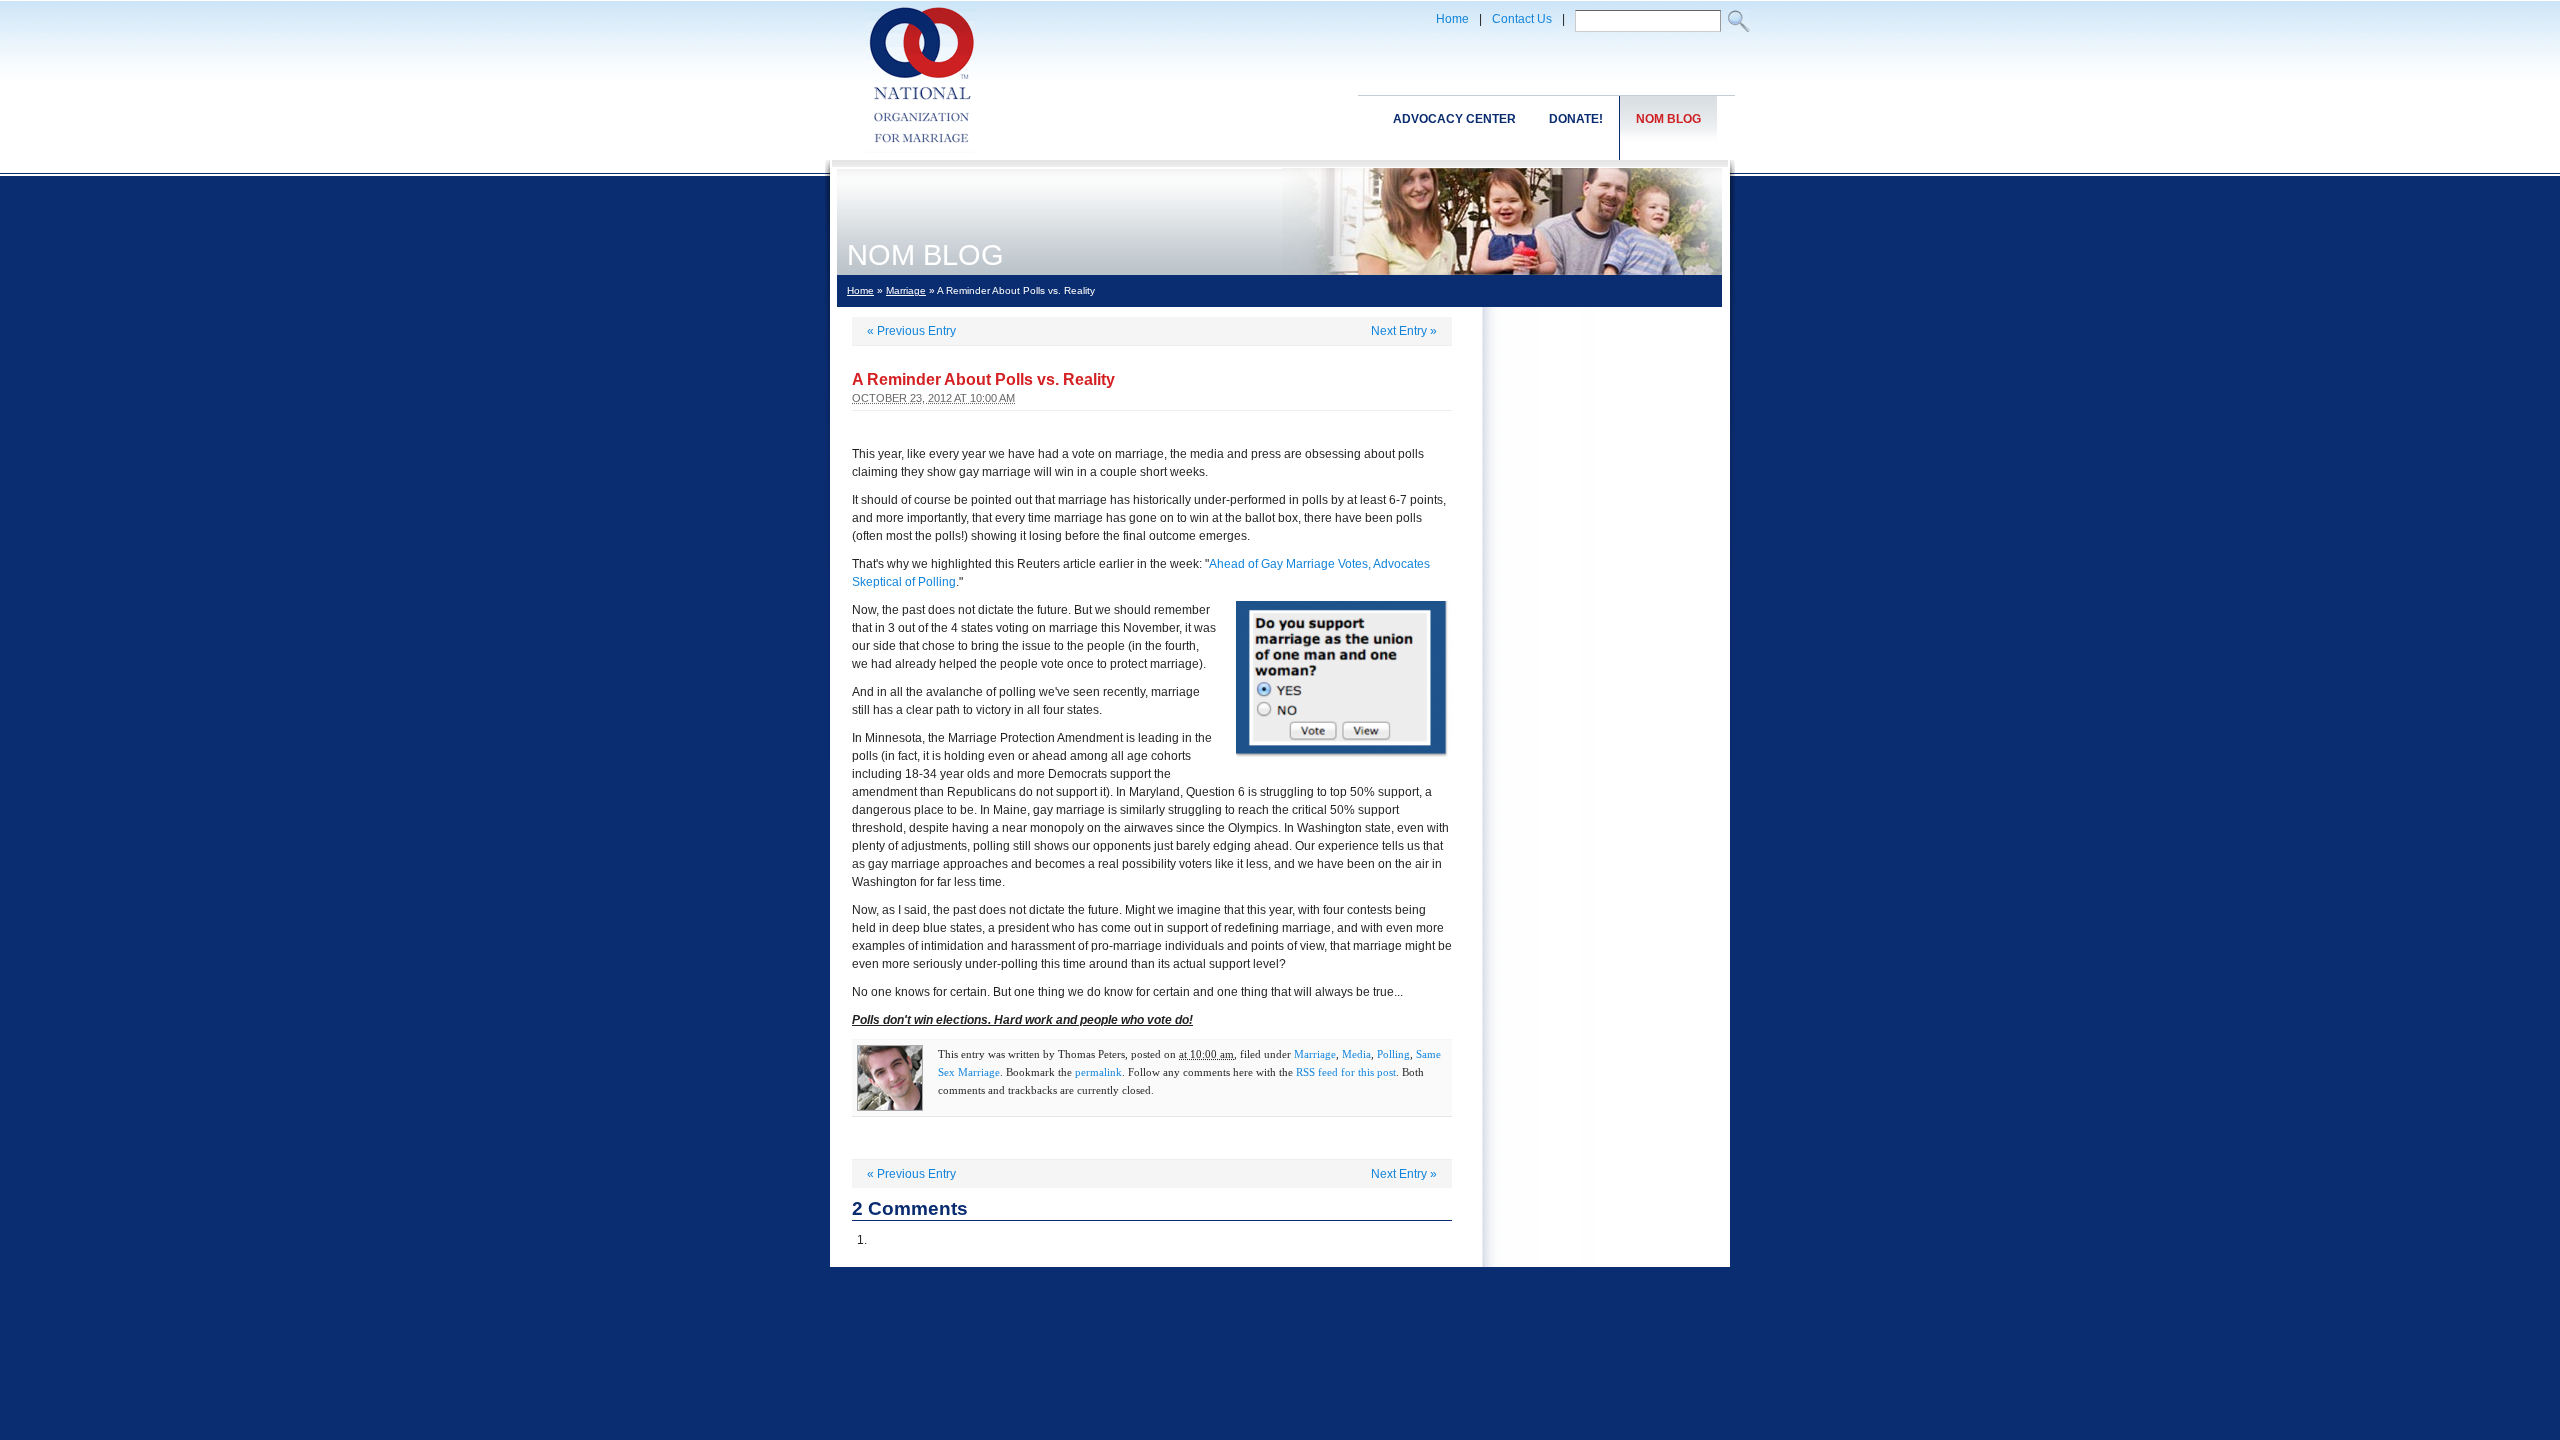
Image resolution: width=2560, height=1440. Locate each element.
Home (1452, 19)
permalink (1098, 1072)
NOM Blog (1668, 119)
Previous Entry (911, 331)
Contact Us (1522, 19)
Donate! (1576, 119)
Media (1356, 1054)
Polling (1393, 1054)
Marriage (906, 290)
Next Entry (1404, 331)
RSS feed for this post (1346, 1072)
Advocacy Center (1454, 119)
